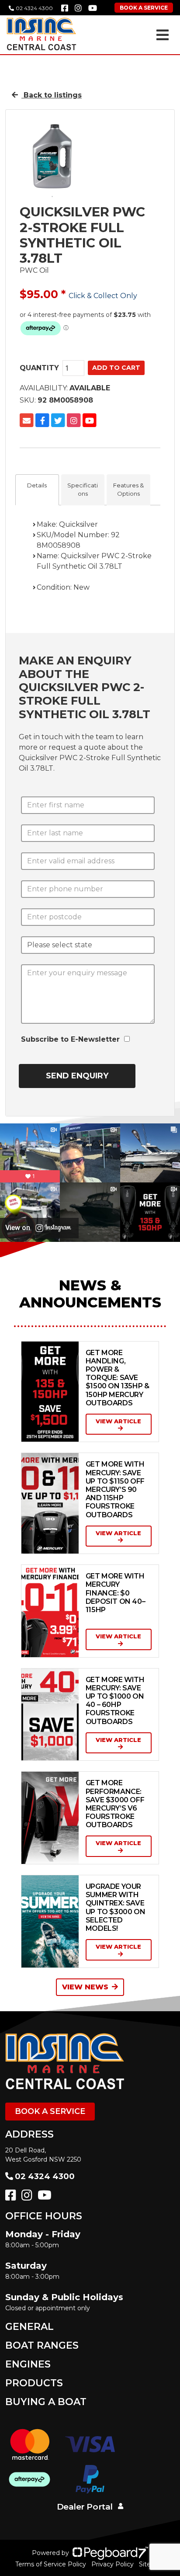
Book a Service (50, 2111)
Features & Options (128, 490)
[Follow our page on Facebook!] (65, 8)
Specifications (83, 490)
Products (34, 2383)
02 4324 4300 (34, 8)
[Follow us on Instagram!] (29, 2197)
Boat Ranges (42, 2345)
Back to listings (52, 95)
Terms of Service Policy (51, 2564)
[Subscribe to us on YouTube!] (46, 2197)
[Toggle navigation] (163, 35)
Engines (28, 2364)
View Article (118, 1421)
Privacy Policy (112, 2564)
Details (37, 485)
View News (85, 1987)
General (29, 2327)
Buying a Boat (46, 2402)
